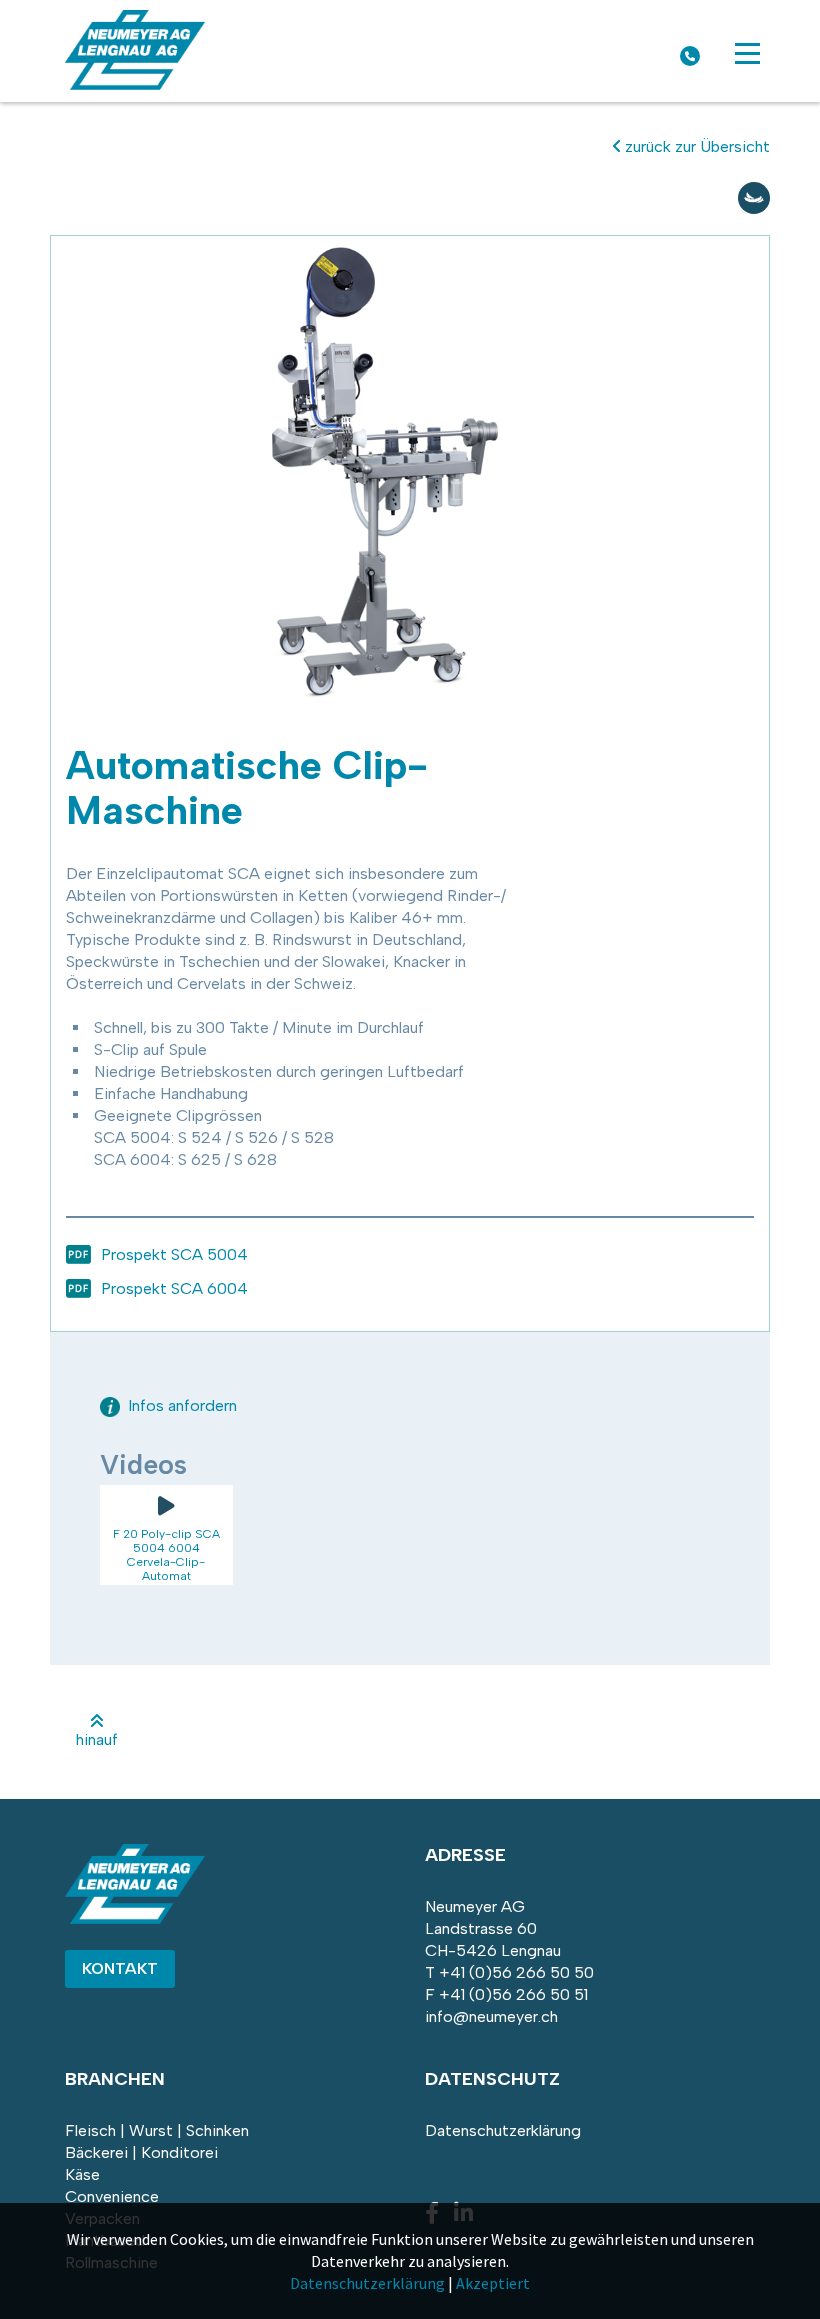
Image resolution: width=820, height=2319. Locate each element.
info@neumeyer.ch (491, 2016)
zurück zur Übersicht (695, 146)
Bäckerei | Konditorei (141, 2152)
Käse (82, 2174)
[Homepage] (135, 84)
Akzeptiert (493, 2283)
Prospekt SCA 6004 (174, 1288)
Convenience (112, 2196)
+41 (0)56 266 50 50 (516, 1972)
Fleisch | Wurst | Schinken (157, 2130)
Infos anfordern (180, 1405)
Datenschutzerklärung (503, 2130)
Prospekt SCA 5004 (174, 1254)
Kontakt (120, 1968)
